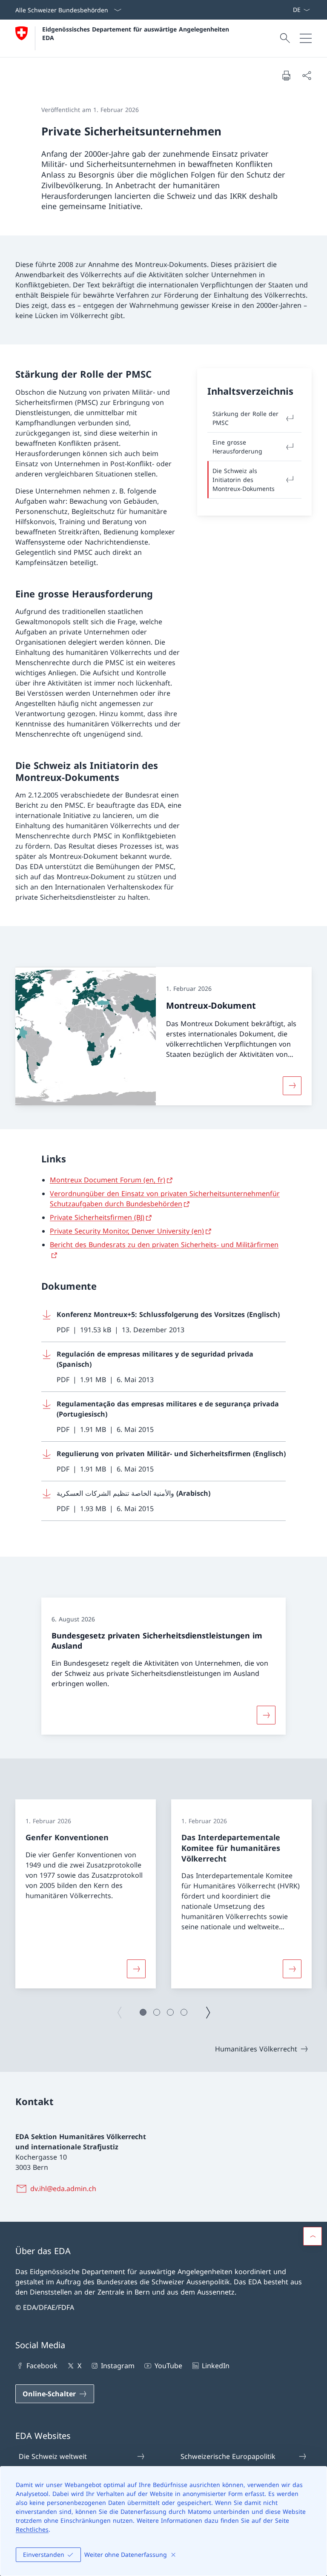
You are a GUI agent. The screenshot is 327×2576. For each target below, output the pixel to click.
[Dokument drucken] (286, 75)
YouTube (168, 2366)
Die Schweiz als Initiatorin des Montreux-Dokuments (244, 480)
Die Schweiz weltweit (53, 2456)
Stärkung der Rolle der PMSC (245, 418)
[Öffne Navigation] (306, 38)
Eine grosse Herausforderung (237, 447)
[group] (86, 1894)
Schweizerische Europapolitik (228, 2456)
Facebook (42, 2366)
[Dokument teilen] (307, 75)
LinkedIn (216, 2366)
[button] (143, 2012)
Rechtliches (32, 2529)
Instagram (118, 2366)
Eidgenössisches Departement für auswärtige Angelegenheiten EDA (137, 33)
